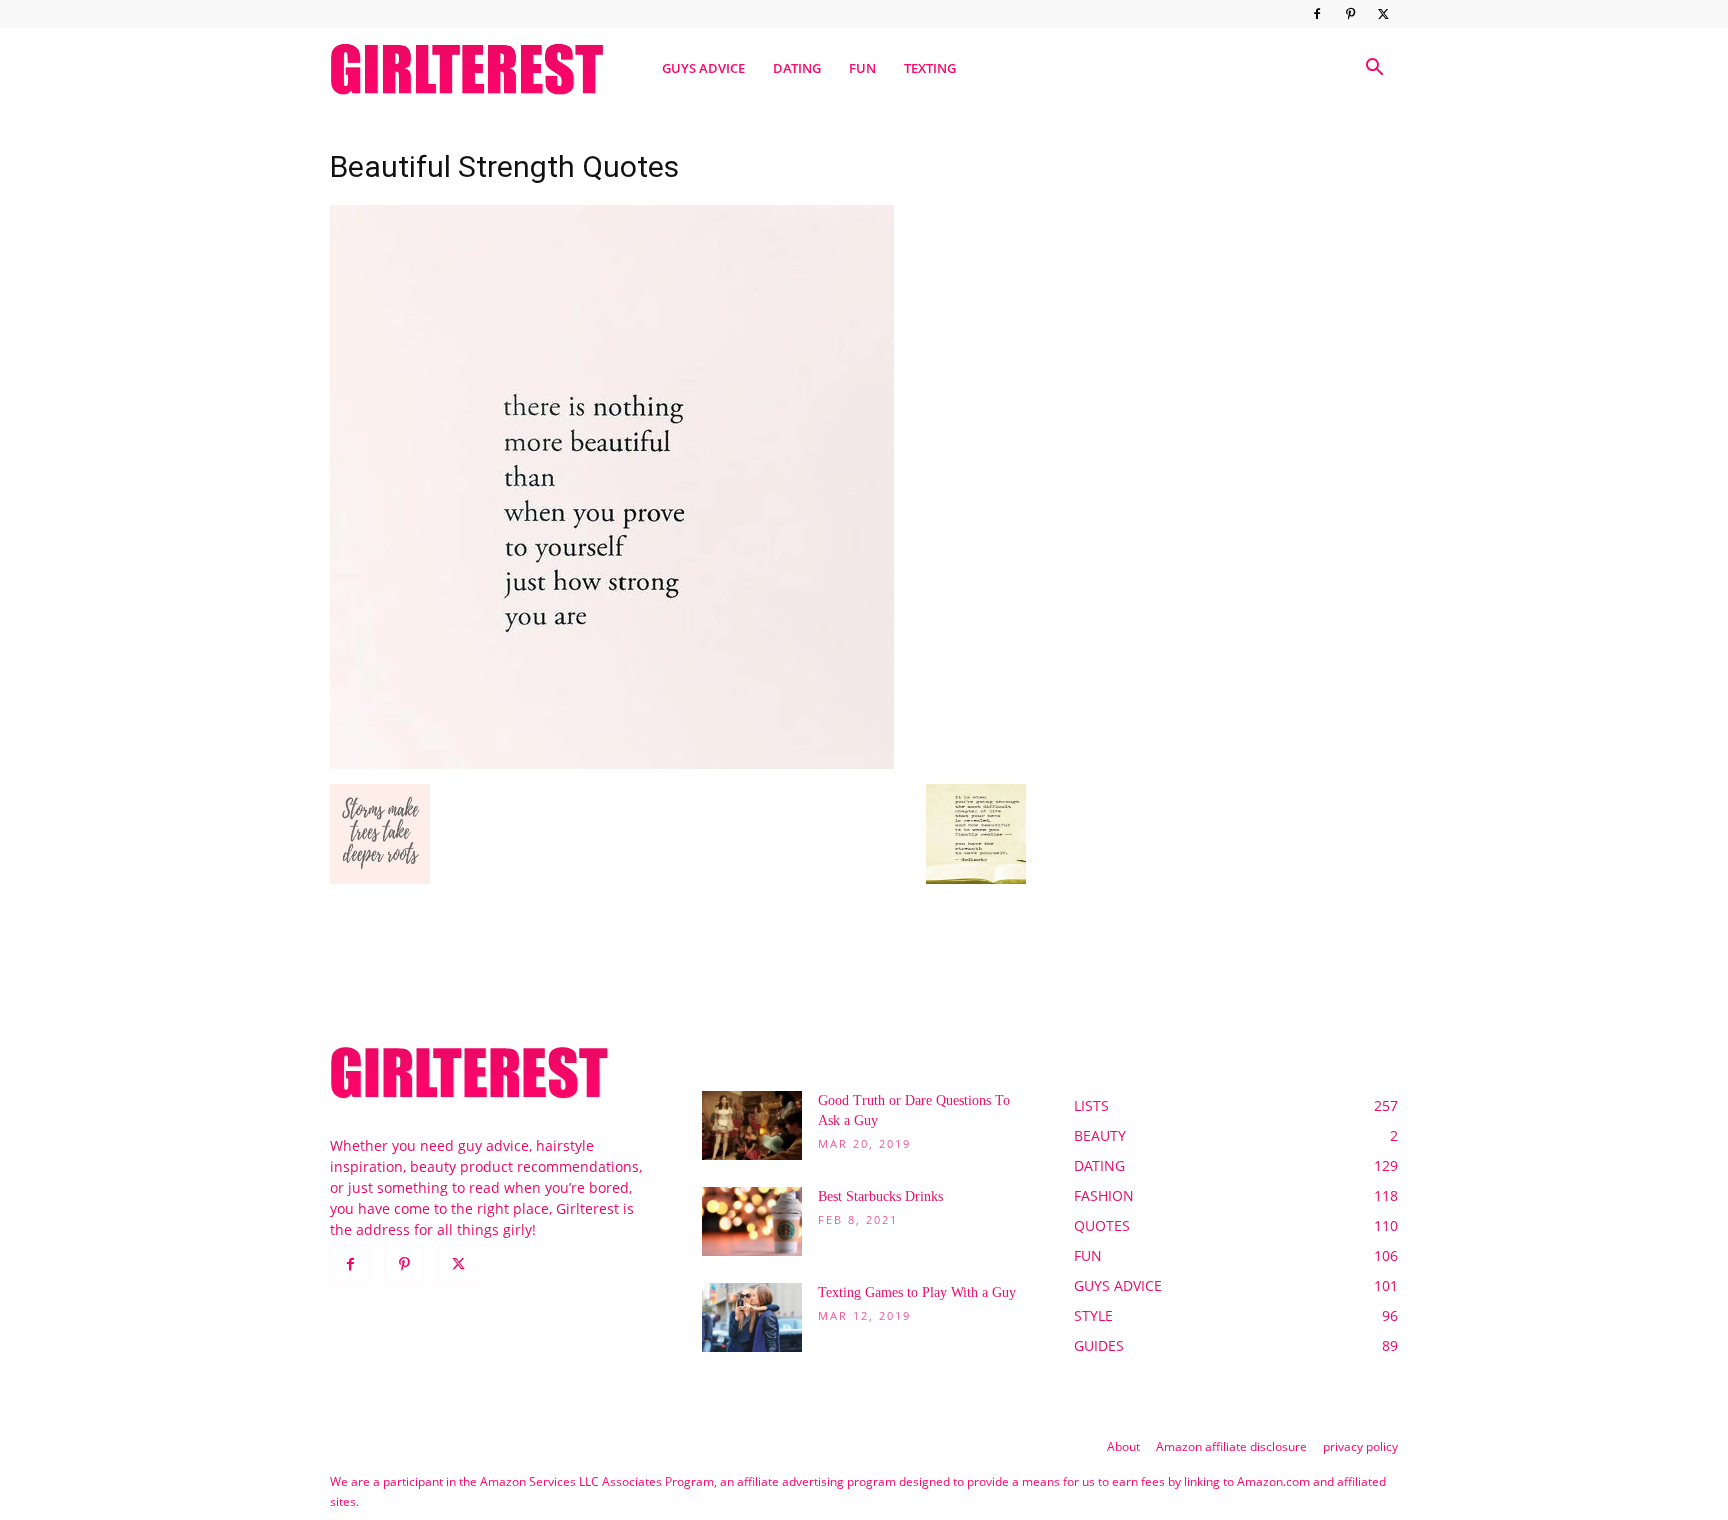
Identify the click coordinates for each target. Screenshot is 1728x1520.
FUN (862, 68)
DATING (797, 68)
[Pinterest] (1350, 14)
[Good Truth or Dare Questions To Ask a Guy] (752, 1125)
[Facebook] (1317, 14)
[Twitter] (1383, 14)
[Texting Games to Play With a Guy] (752, 1317)
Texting (930, 68)
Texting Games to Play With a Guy (917, 1292)
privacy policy (1360, 1446)
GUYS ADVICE (703, 68)
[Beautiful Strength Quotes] (612, 763)
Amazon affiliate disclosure (1231, 1446)
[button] (1374, 69)
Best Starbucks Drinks (880, 1196)
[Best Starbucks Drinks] (752, 1221)
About (1123, 1446)
